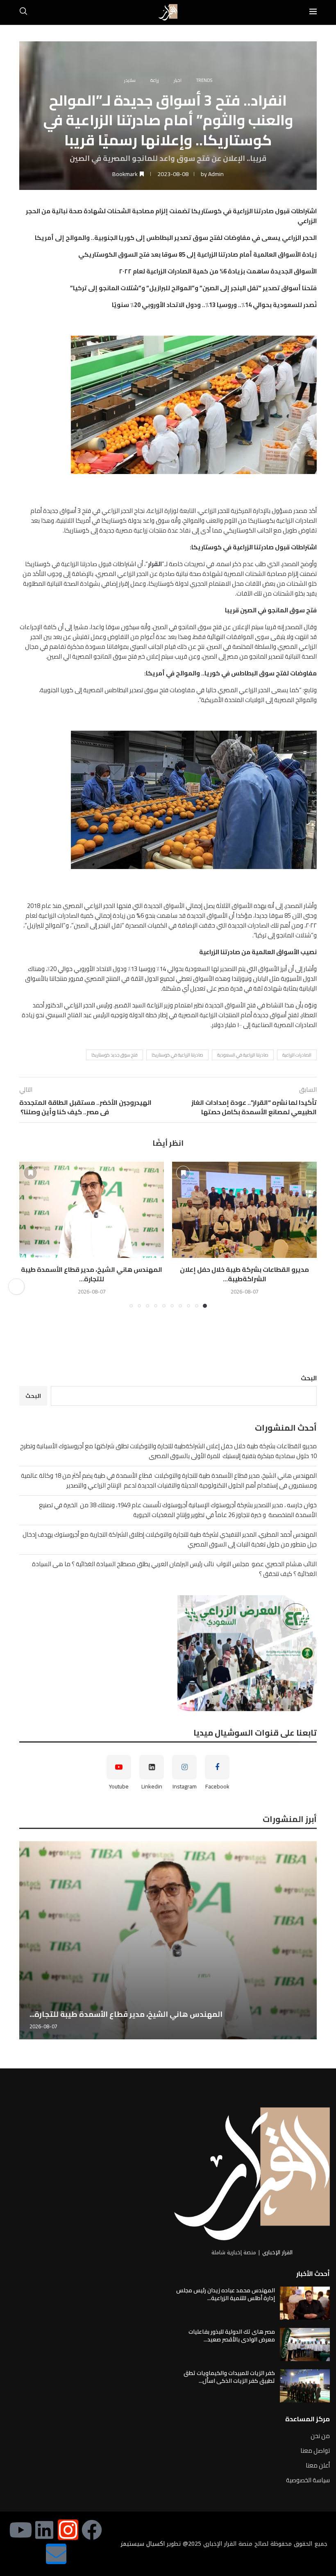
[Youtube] (20, 2530)
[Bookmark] (183, 1173)
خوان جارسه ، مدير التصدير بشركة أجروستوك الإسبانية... (124, 2014)
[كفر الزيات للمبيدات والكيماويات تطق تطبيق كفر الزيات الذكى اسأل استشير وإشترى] (305, 2386)
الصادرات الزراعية (297, 1055)
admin (216, 174)
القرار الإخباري (277, 2252)
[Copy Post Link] (16, 1287)
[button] (30, 1234)
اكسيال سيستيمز (143, 2544)
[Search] (23, 12)
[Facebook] (92, 2530)
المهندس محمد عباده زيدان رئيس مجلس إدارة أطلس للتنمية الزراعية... (226, 2294)
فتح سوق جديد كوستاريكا (115, 1055)
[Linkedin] (44, 2530)
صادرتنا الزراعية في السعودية (243, 1055)
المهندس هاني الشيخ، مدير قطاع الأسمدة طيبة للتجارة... (92, 1274)
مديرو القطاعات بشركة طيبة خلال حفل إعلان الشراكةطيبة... (244, 1274)
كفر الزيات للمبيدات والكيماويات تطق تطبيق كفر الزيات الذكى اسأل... (229, 2377)
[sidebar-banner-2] (168, 1653)
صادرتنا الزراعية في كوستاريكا (177, 1055)
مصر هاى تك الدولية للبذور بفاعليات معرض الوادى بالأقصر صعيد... (232, 2336)
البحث (309, 1378)
